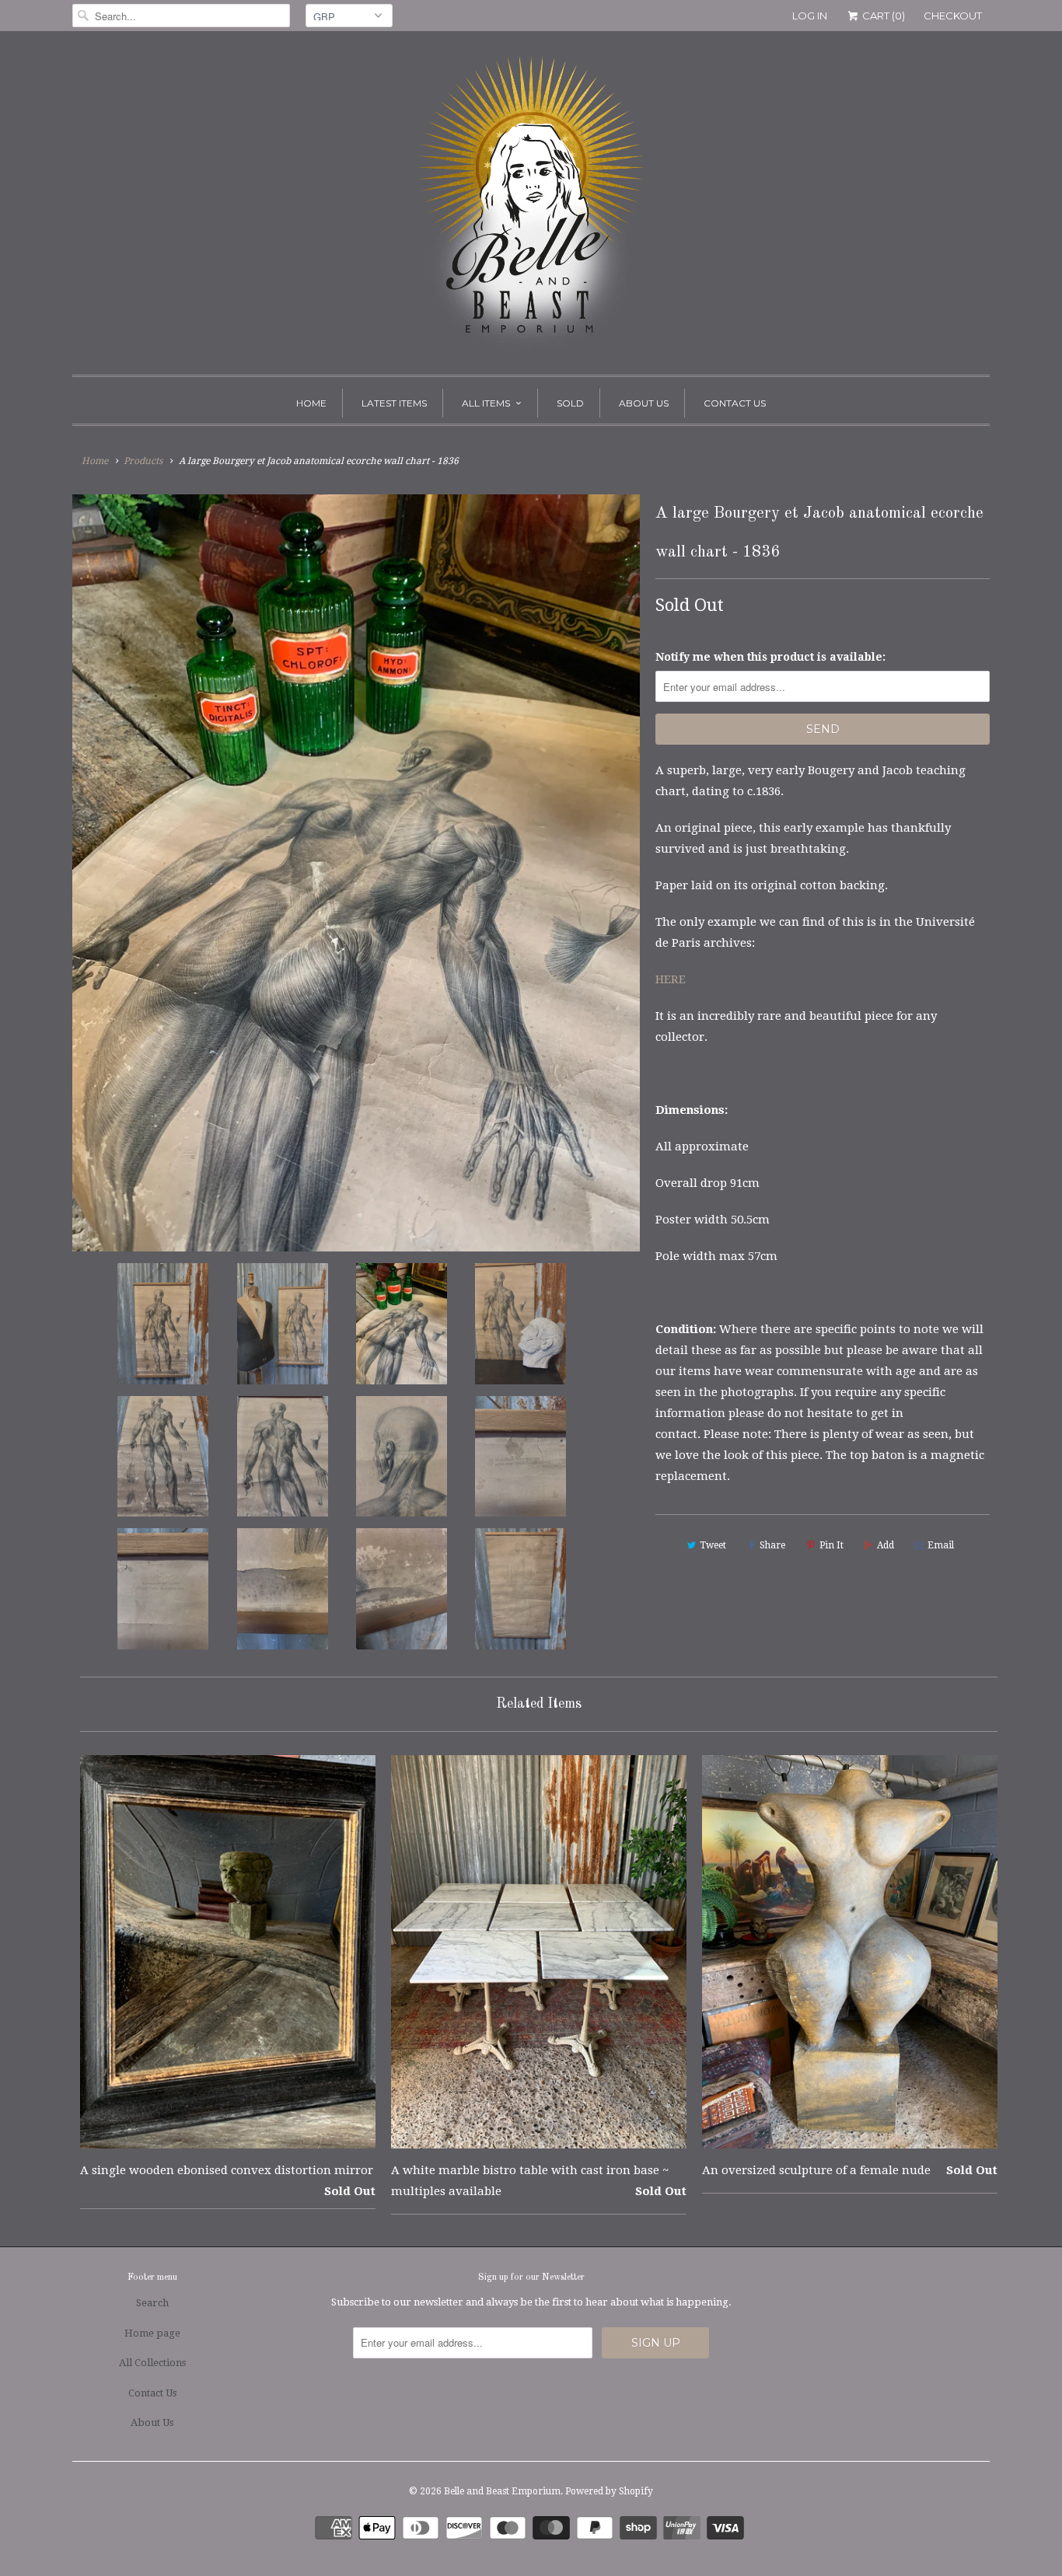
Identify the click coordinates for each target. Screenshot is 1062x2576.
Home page (152, 2333)
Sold (570, 403)
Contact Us (735, 403)
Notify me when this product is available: (770, 657)
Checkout (953, 16)
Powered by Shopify (609, 2491)
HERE (672, 979)
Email (941, 1545)
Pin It (831, 1545)
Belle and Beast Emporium (502, 2491)
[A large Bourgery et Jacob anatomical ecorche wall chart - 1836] (356, 873)
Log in (810, 16)
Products (143, 461)
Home (311, 403)
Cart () (882, 16)
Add (886, 1545)
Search (152, 2303)
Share (772, 1545)
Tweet (713, 1545)
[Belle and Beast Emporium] (531, 207)
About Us (644, 403)
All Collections (152, 2363)
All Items (486, 403)
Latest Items (394, 403)
